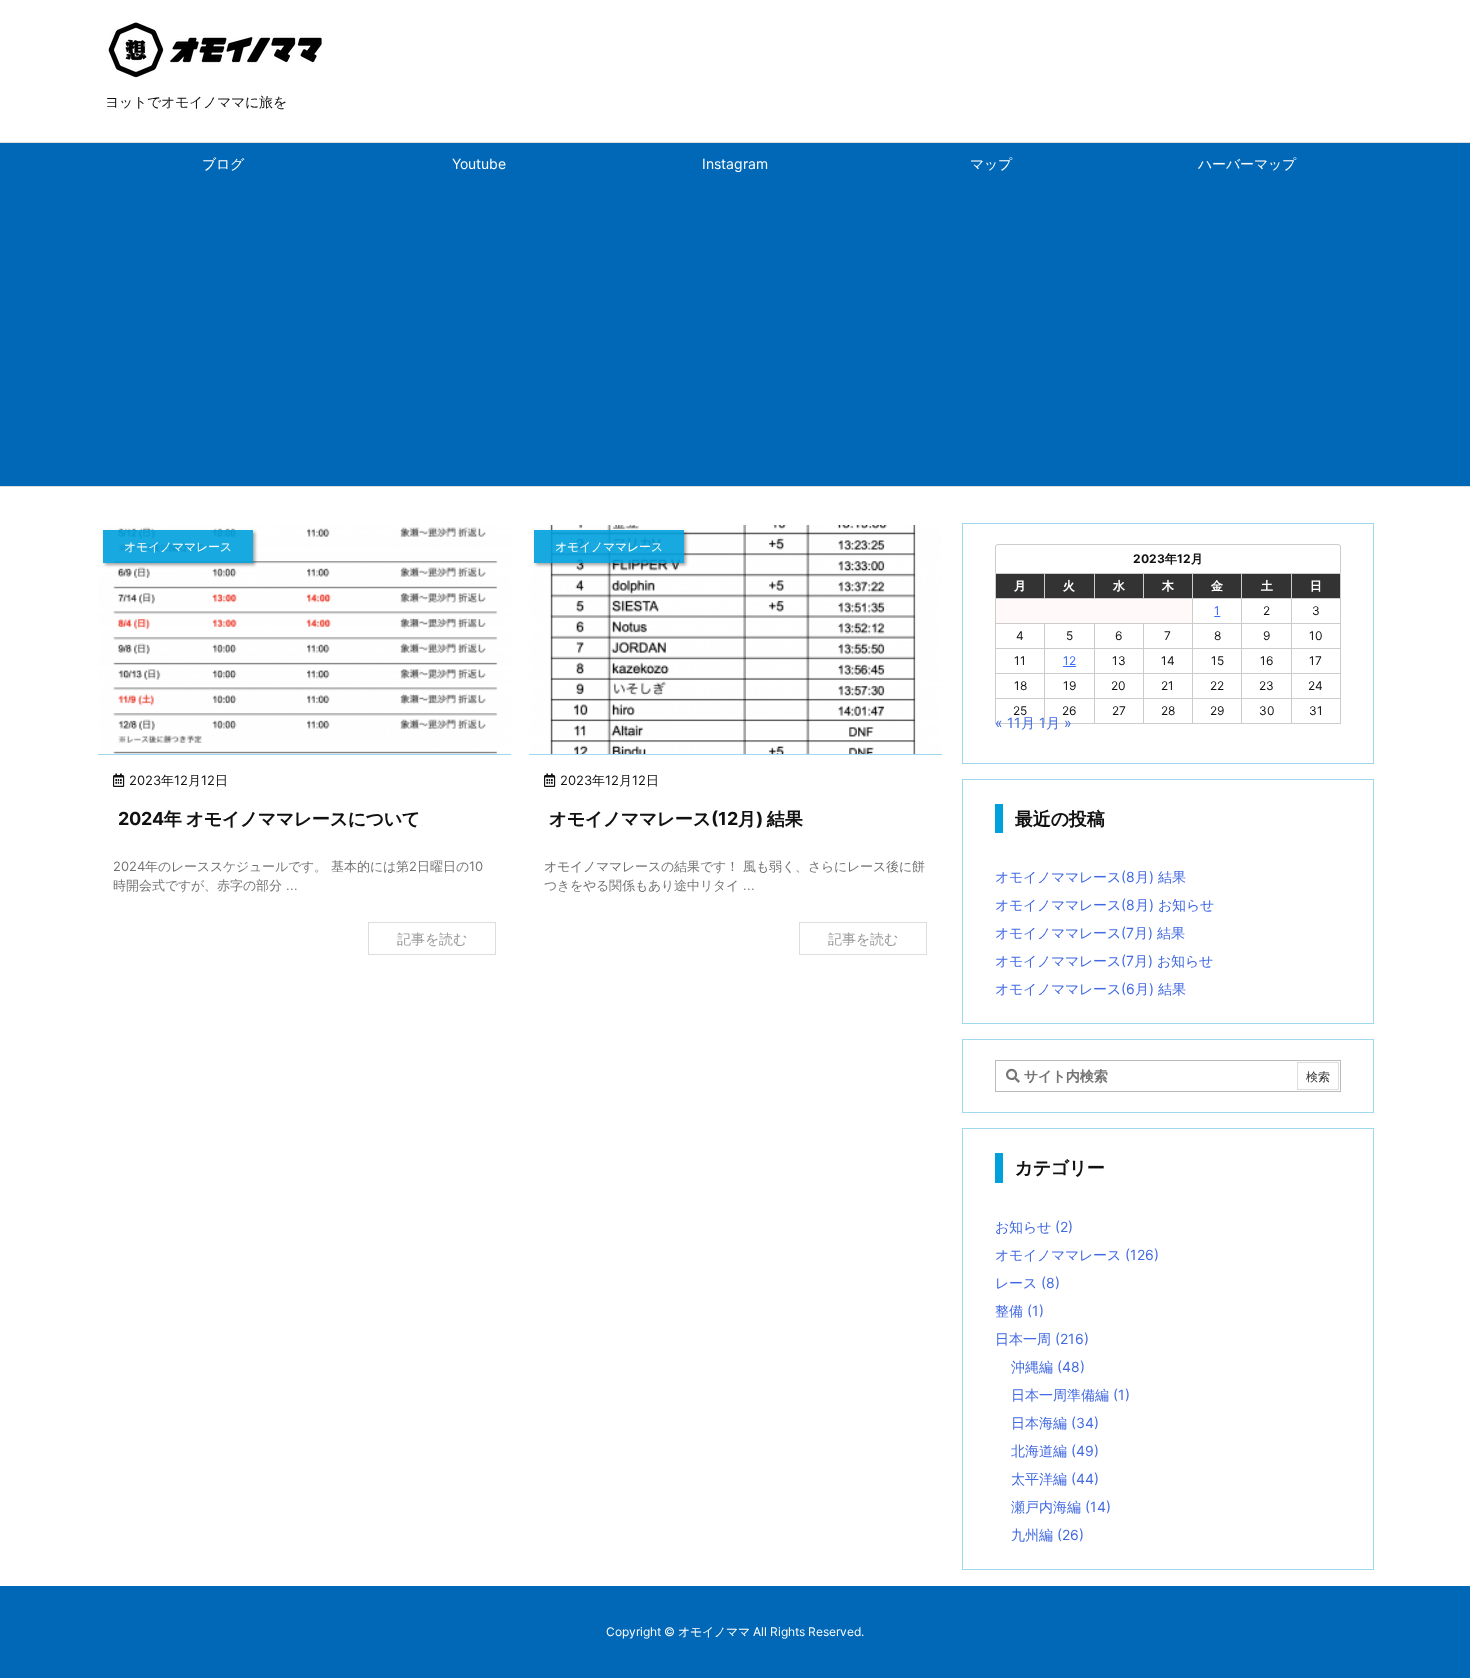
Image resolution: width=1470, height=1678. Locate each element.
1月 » (1055, 722)
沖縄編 (1048, 1366)
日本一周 (1042, 1338)
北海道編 (1055, 1450)
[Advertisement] (735, 336)
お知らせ (1034, 1226)
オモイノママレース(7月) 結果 (1090, 932)
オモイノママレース (1077, 1254)
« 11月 (1015, 722)
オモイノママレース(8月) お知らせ (1104, 904)
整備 (1019, 1310)
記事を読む (432, 938)
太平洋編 (1055, 1478)
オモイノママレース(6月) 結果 (1090, 988)
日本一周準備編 (1070, 1394)
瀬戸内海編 (1061, 1506)
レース (1027, 1282)
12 (1069, 660)
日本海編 (1055, 1422)
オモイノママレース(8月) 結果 (1090, 876)
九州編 (1047, 1534)
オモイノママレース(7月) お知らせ (1104, 960)
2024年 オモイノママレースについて (269, 818)
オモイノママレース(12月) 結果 (676, 818)
